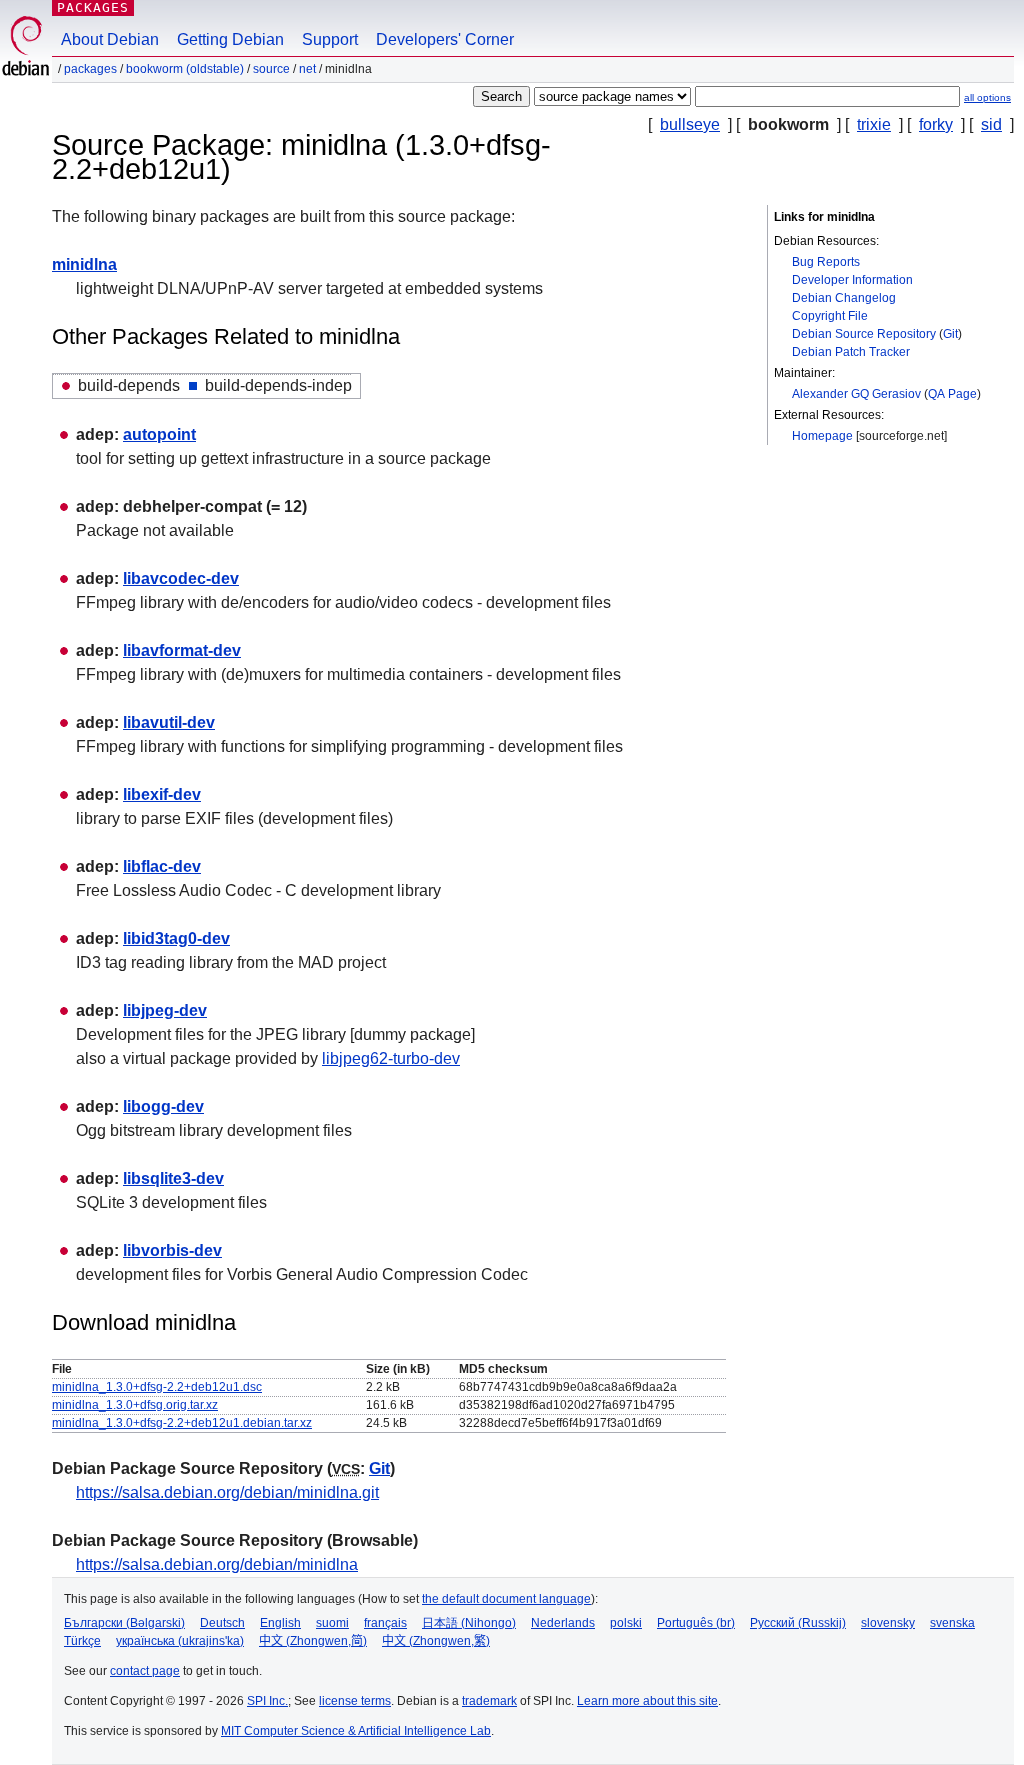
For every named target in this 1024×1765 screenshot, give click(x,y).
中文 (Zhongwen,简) (313, 1641)
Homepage (822, 436)
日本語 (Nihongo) (469, 1623)
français (385, 1623)
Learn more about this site (647, 1701)
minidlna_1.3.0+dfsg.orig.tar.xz (135, 1405)
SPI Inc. (267, 1701)
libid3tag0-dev (176, 938)
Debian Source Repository (864, 334)
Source (271, 69)
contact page (145, 1671)
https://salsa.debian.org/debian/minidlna (217, 1564)
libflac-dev (162, 866)
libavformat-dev (182, 650)
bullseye (690, 124)
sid (991, 124)
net (307, 69)
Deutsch (222, 1623)
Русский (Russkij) (798, 1623)
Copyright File (830, 316)
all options (987, 97)
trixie (874, 124)
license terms (355, 1701)
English (280, 1623)
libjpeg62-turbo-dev (391, 1058)
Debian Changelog (844, 298)
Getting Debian (230, 39)
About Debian (110, 39)
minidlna (84, 264)
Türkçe (82, 1641)
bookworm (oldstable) (185, 69)
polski (626, 1623)
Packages (93, 7)
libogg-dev (163, 1106)
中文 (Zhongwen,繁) (436, 1641)
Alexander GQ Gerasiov (856, 394)
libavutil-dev (169, 722)
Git (950, 334)
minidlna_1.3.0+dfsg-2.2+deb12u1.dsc (157, 1387)
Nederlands (563, 1623)
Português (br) (696, 1623)
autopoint (159, 434)
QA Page (952, 394)
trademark (489, 1701)
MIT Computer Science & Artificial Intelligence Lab (356, 1731)
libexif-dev (162, 794)
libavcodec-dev (181, 578)
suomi (332, 1623)
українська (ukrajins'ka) (180, 1641)
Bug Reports (826, 262)
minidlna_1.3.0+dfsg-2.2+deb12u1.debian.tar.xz (182, 1423)
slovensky (888, 1623)
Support (330, 39)
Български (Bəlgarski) (124, 1623)
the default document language (506, 1599)
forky (936, 124)
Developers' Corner (445, 39)
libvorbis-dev (172, 1250)
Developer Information (852, 280)
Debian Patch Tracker (851, 352)
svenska (952, 1623)
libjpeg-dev (165, 1010)
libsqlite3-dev (173, 1178)
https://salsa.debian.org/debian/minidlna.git (227, 1492)
